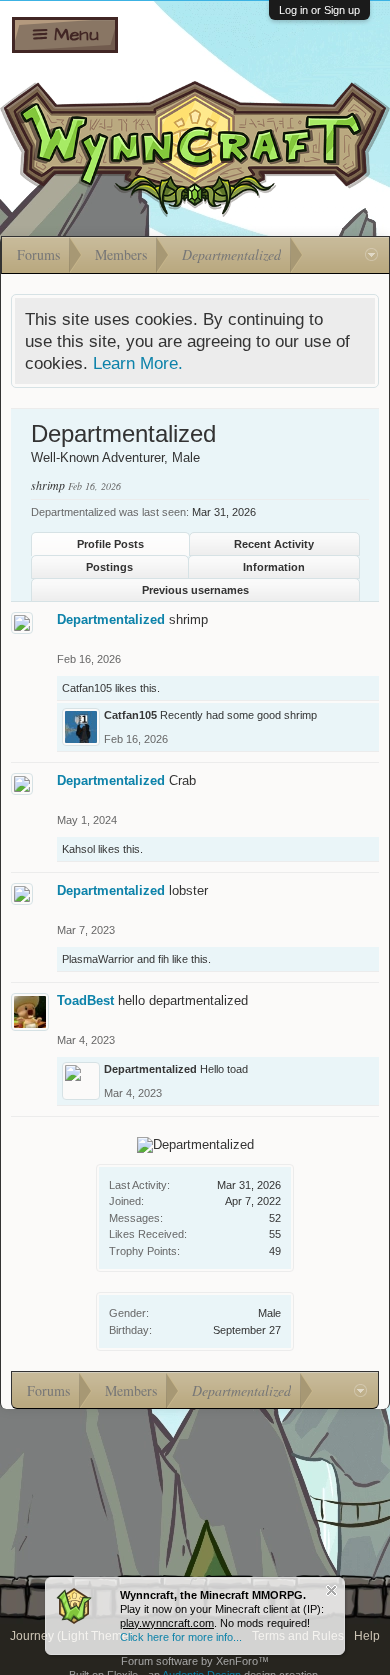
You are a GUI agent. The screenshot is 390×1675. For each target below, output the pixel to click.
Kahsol (78, 849)
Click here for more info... (181, 1637)
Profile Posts (110, 544)
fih (163, 959)
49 (275, 1251)
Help (367, 1636)
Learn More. (138, 363)
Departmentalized (111, 619)
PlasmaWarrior (98, 959)
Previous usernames (195, 590)
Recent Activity (274, 544)
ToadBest (85, 1000)
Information (274, 567)
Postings (109, 567)
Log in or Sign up (319, 10)
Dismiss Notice (331, 1590)
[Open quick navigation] (371, 255)
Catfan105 (87, 688)
